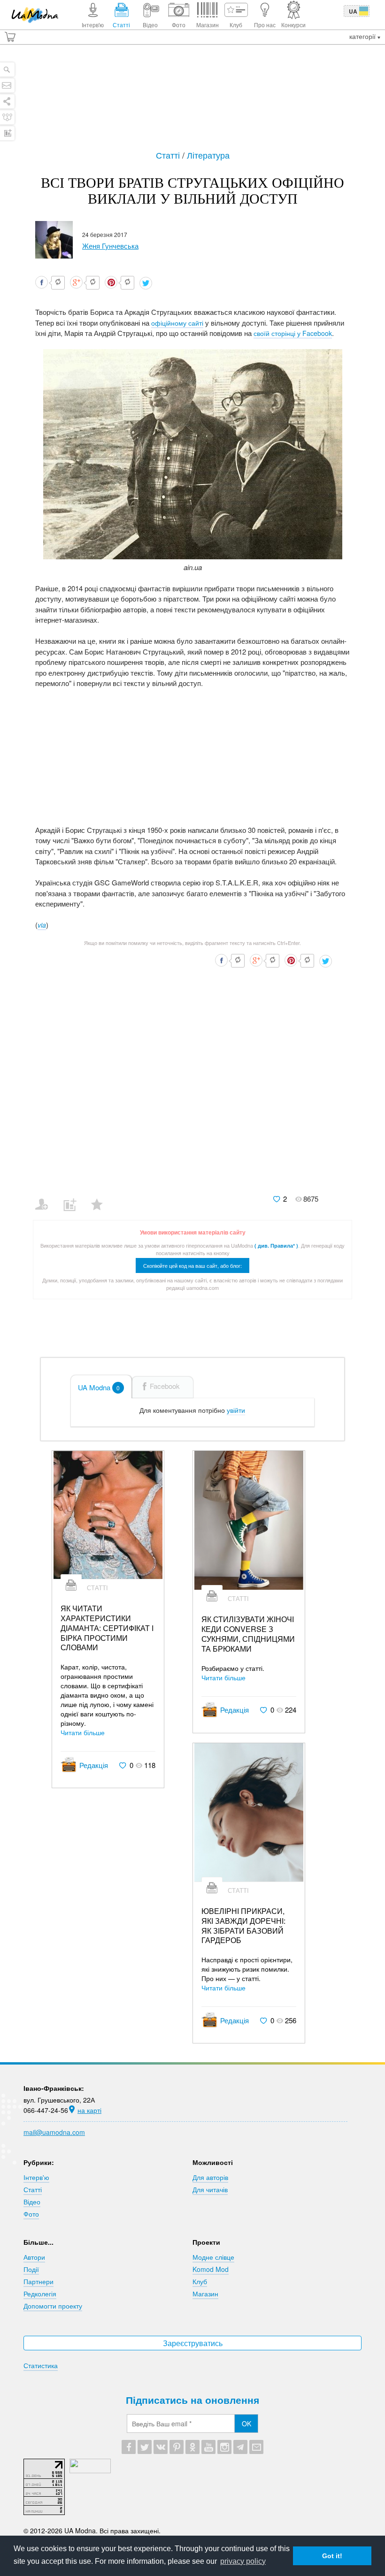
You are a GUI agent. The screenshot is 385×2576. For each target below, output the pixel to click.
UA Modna (99, 1387)
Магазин (205, 2294)
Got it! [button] (332, 2556)
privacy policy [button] (243, 2561)
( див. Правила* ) (276, 1246)
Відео (32, 2202)
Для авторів (210, 2177)
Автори (34, 2257)
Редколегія (40, 2294)
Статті (169, 155)
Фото (31, 2214)
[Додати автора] (46, 1198)
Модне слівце (213, 2257)
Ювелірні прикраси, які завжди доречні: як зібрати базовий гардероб (243, 1926)
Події (31, 2269)
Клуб (200, 2281)
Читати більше (83, 1732)
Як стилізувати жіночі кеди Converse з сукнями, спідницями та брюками (248, 1634)
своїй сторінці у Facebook (293, 333)
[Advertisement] (192, 102)
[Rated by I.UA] (90, 2470)
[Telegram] (240, 2447)
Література (208, 155)
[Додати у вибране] (101, 1198)
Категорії (363, 36)
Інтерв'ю (36, 2177)
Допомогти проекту (53, 2306)
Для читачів (210, 2189)
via (42, 925)
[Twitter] (145, 2447)
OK (246, 2424)
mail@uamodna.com (54, 2132)
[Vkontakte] (161, 2447)
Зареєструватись (193, 2343)
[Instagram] (224, 2447)
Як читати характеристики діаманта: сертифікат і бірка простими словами (107, 1628)
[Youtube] (208, 2447)
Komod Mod (211, 2269)
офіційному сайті (177, 323)
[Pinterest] (177, 2447)
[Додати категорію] (73, 1198)
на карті (89, 2110)
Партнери (38, 2281)
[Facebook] (129, 2447)
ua (353, 11)
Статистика (41, 2365)
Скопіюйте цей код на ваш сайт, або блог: (192, 1265)
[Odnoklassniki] (192, 2447)
